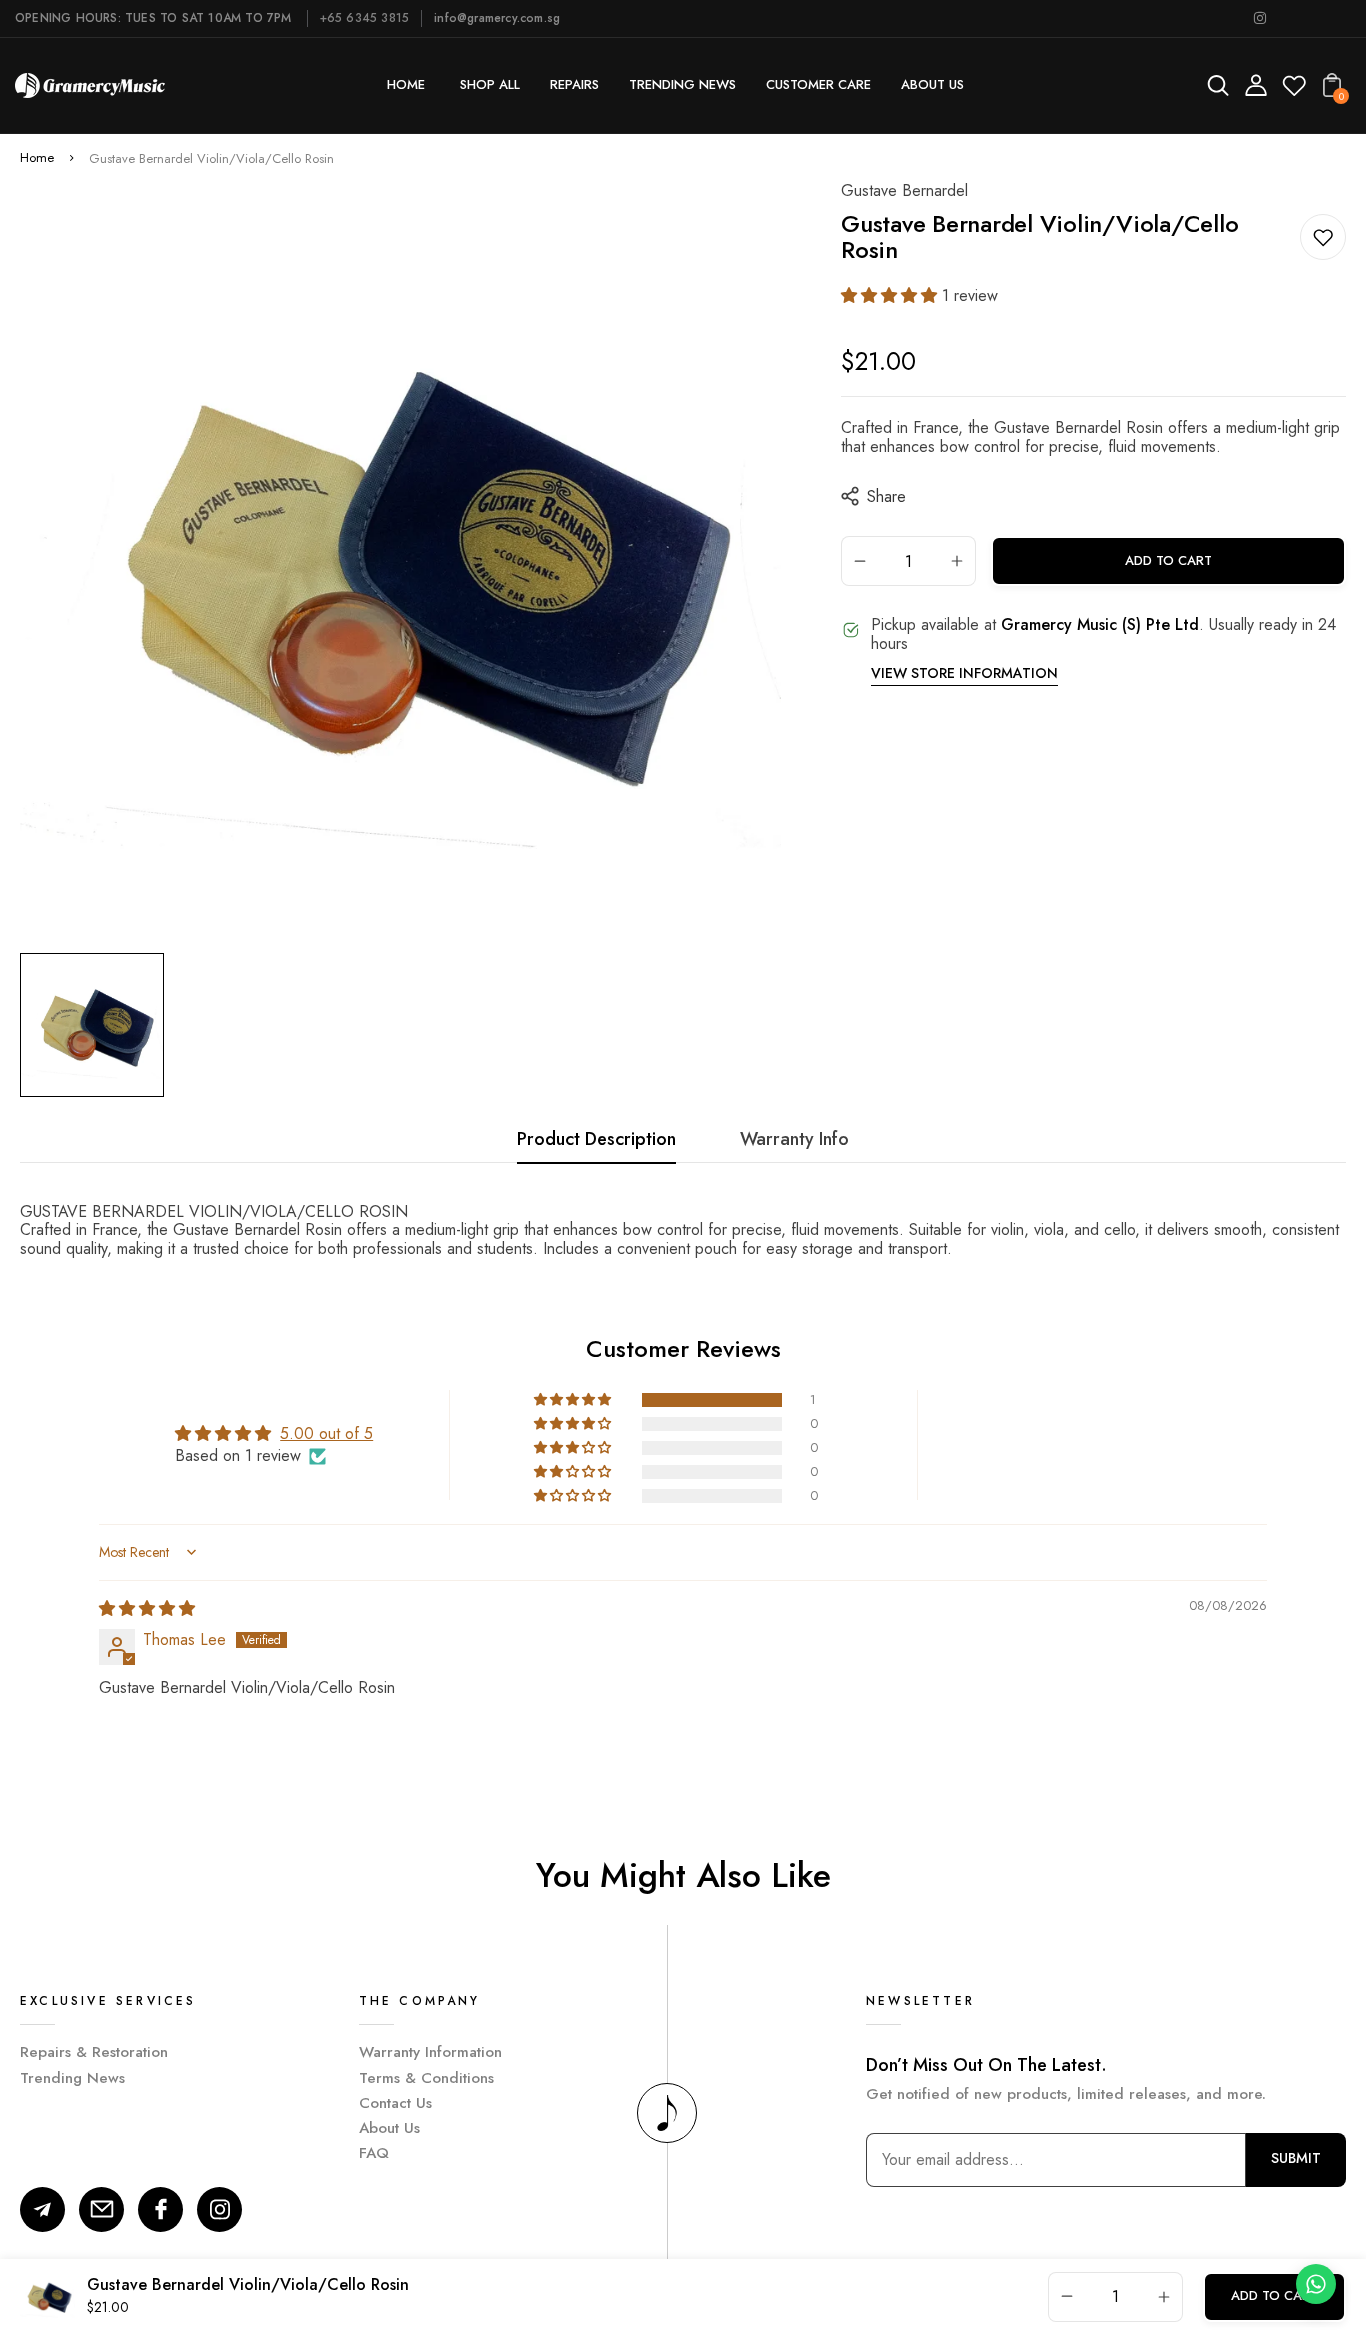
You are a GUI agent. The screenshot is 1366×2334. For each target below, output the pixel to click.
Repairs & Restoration (94, 2052)
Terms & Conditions (426, 2078)
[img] (147, 1608)
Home (37, 158)
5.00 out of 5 (326, 1433)
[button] (891, 295)
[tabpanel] (97, 1025)
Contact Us (395, 2103)
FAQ (374, 2153)
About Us (389, 2128)
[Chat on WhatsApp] (1316, 2284)
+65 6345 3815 (365, 18)
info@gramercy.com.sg (497, 18)
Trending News (72, 2078)
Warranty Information (430, 2052)
